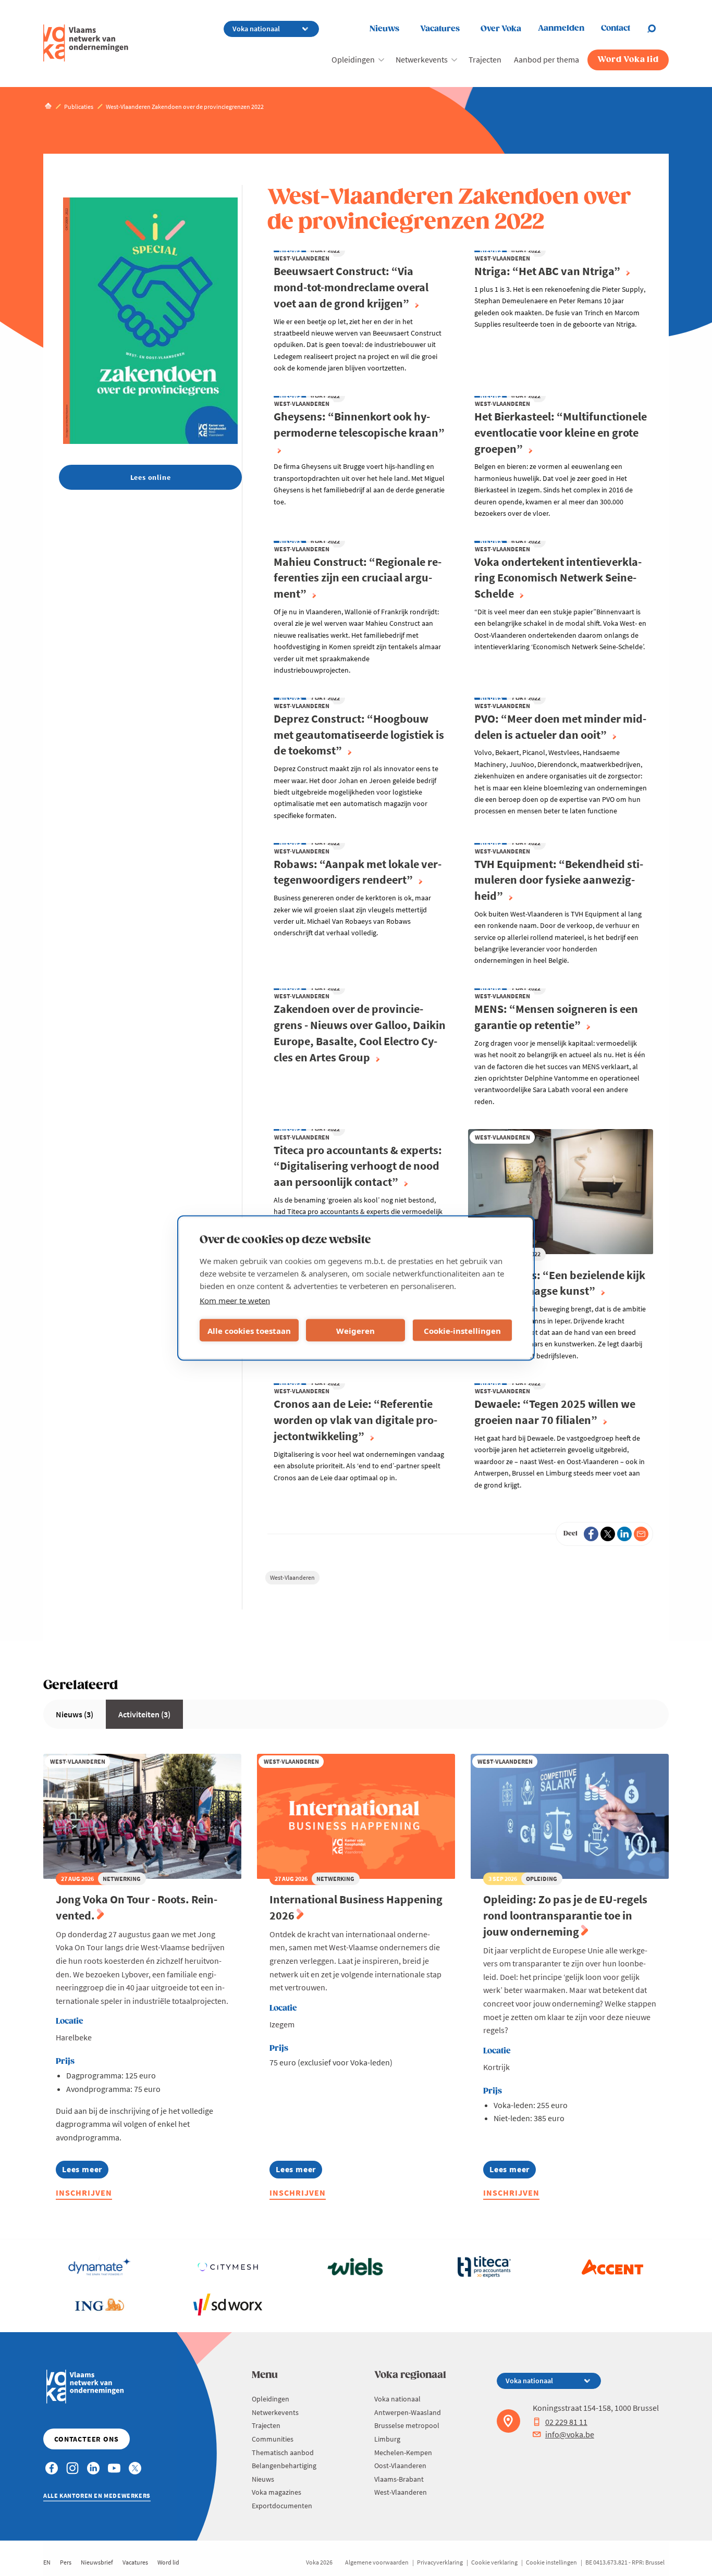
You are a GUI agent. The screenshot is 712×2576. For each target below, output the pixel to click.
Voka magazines (277, 2492)
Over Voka (501, 29)
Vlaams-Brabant (399, 2479)
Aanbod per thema (547, 59)
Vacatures (440, 29)
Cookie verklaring (494, 2562)
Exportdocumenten (282, 2506)
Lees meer (85, 2171)
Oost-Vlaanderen (400, 2466)
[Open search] (658, 29)
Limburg (387, 2439)
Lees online (151, 477)
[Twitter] (608, 1534)
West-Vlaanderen (292, 1577)
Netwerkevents (422, 59)
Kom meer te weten (235, 1301)
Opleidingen (353, 59)
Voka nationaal (397, 2399)
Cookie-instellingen (462, 1330)
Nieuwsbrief (97, 2562)
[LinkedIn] (624, 1534)
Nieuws (384, 29)
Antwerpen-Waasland (408, 2412)
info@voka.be (570, 2434)
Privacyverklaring (440, 2562)
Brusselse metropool (407, 2425)
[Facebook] (591, 1534)
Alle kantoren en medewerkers (97, 2495)
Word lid (168, 2562)
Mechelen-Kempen (403, 2453)
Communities (273, 2439)
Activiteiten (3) (144, 1714)
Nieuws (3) (75, 1714)
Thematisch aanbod (283, 2453)
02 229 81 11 (566, 2422)
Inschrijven (84, 2193)
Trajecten (485, 59)
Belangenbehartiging (284, 2466)
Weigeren (355, 1330)
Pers (66, 2562)
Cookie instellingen (551, 2562)
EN (47, 2562)
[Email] (641, 1534)
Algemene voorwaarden (377, 2562)
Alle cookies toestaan (249, 1330)
